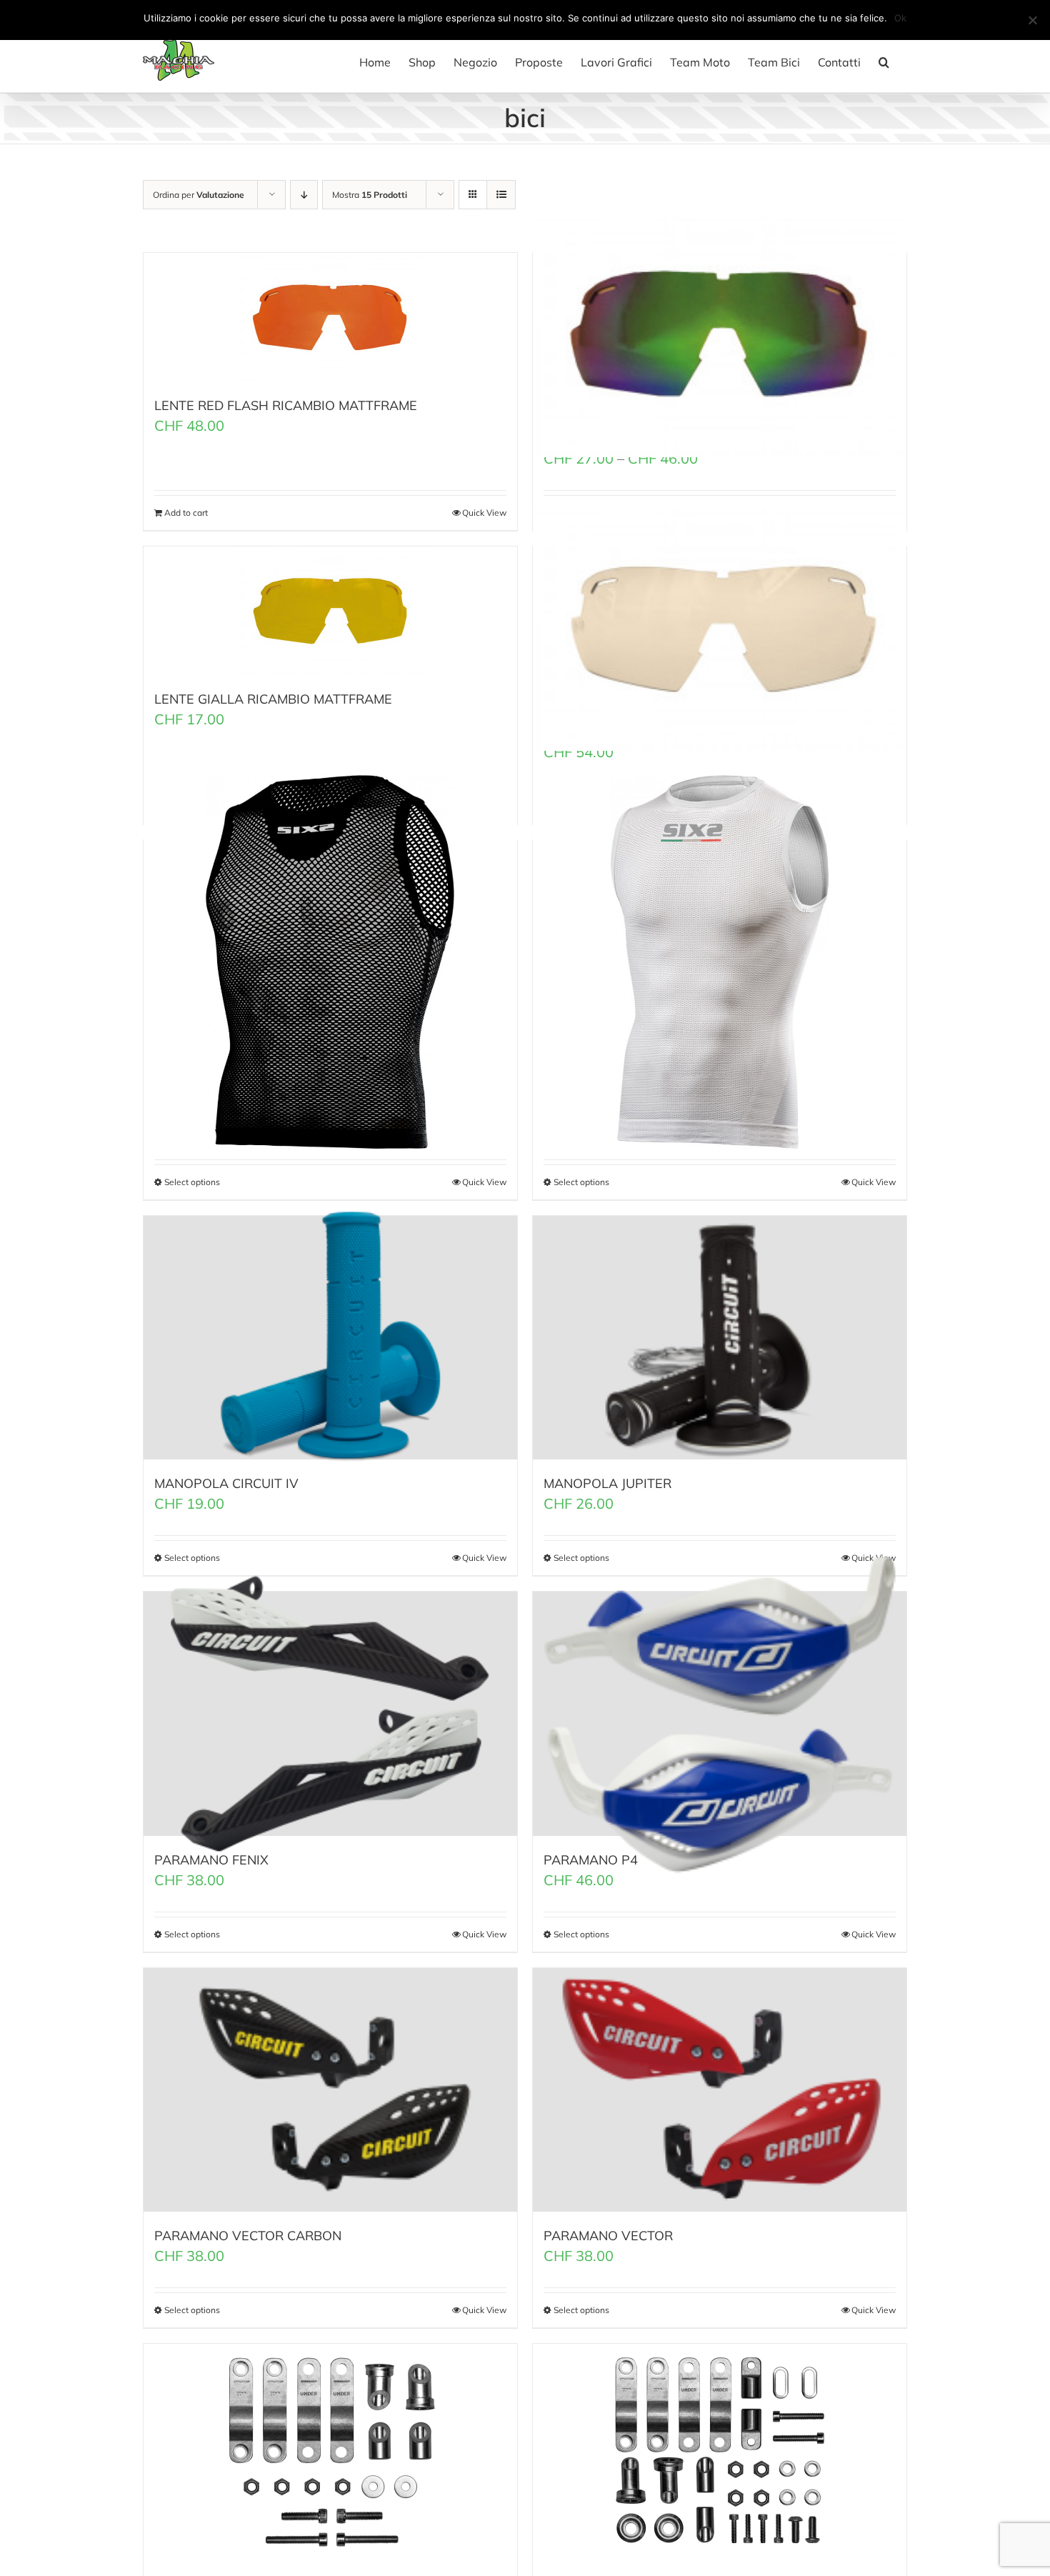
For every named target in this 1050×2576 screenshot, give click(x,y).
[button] (884, 62)
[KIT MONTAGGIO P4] (720, 2451)
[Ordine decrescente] (304, 195)
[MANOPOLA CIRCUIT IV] (330, 1338)
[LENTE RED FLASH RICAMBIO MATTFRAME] (330, 317)
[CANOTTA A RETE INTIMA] (330, 962)
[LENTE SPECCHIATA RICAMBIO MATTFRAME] (720, 334)
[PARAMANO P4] (720, 1713)
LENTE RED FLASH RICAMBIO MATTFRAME (286, 405)
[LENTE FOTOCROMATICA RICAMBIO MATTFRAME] (720, 627)
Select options (192, 2310)
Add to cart (186, 513)
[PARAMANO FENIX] (330, 1713)
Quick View (484, 513)
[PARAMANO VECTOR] (720, 2090)
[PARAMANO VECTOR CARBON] (330, 2090)
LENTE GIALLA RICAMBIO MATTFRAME (273, 699)
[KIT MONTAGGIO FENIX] (330, 2451)
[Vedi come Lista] (501, 195)
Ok (900, 18)
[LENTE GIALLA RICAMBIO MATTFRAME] (330, 611)
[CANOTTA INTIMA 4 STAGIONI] (720, 962)
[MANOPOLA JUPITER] (720, 1338)
